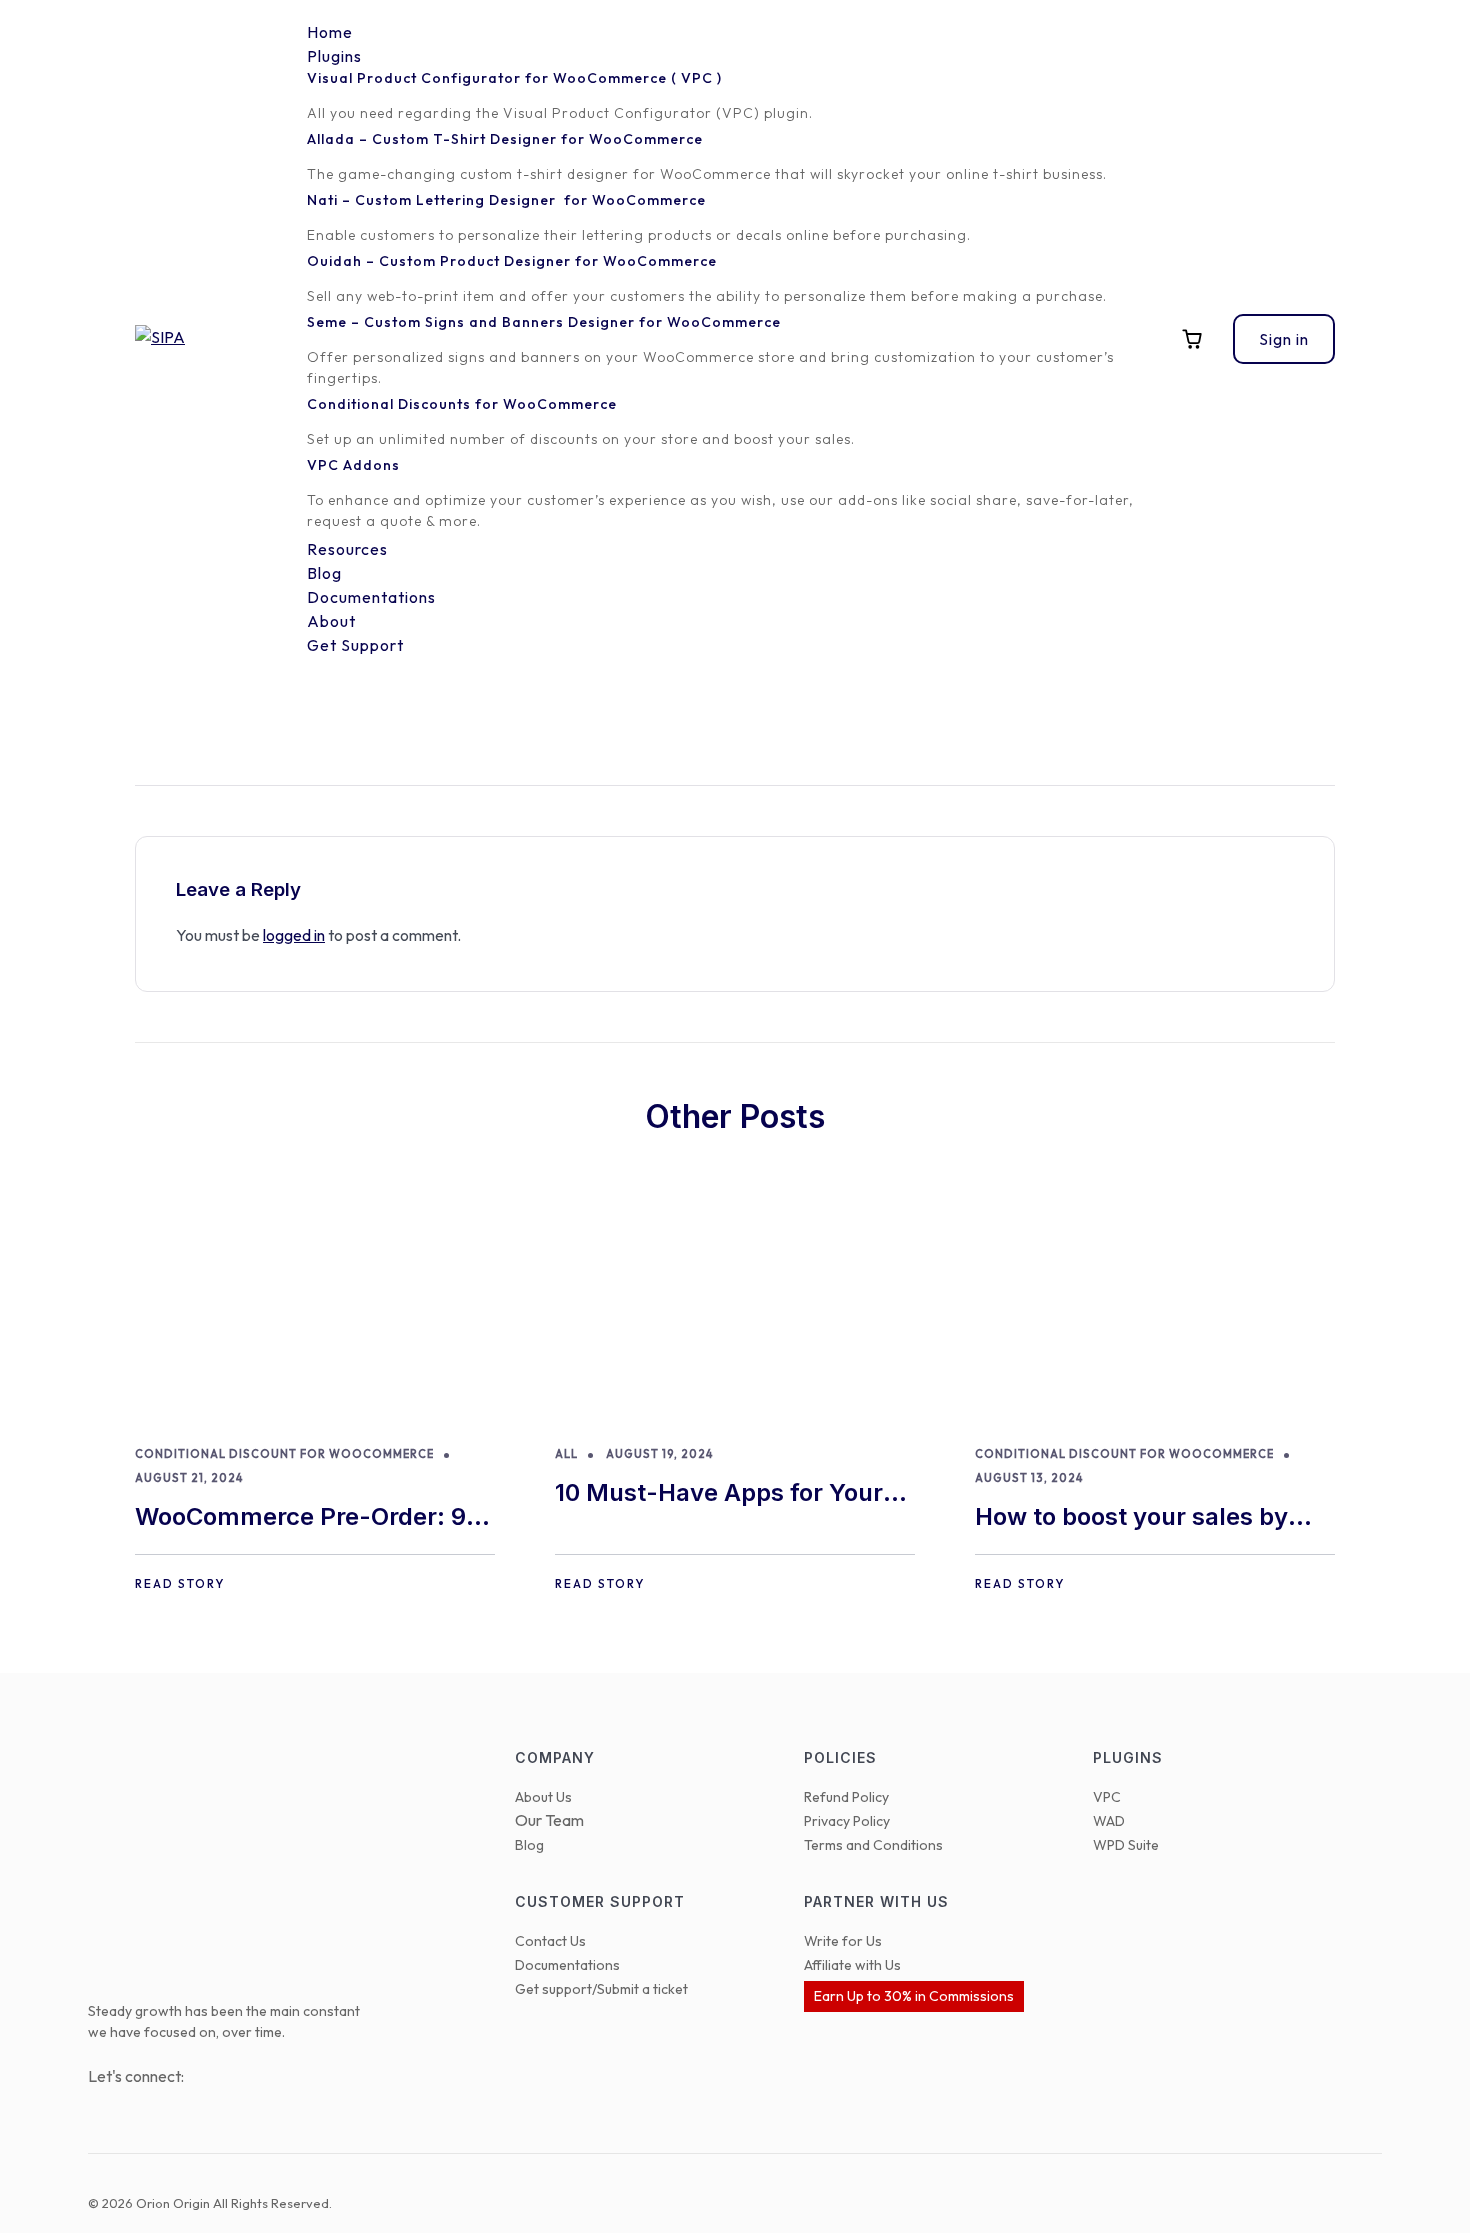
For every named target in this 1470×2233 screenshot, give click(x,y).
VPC (1107, 1797)
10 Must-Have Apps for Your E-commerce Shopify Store (719, 1494)
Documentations (567, 1965)
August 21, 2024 (189, 1478)
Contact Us (550, 1941)
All (566, 1454)
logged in (294, 935)
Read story (180, 1583)
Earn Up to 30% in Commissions (914, 1996)
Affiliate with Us (852, 1965)
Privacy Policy (847, 1821)
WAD (1109, 1821)
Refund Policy (846, 1797)
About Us (543, 1797)
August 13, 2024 (1029, 1478)
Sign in (1284, 339)
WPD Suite (1126, 1845)
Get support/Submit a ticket (601, 1989)
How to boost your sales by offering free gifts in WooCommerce (1131, 1518)
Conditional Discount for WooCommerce (284, 1454)
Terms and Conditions (873, 1845)
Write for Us (843, 1941)
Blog (529, 1845)
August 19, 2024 (659, 1454)
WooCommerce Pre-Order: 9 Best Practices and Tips (300, 1518)
